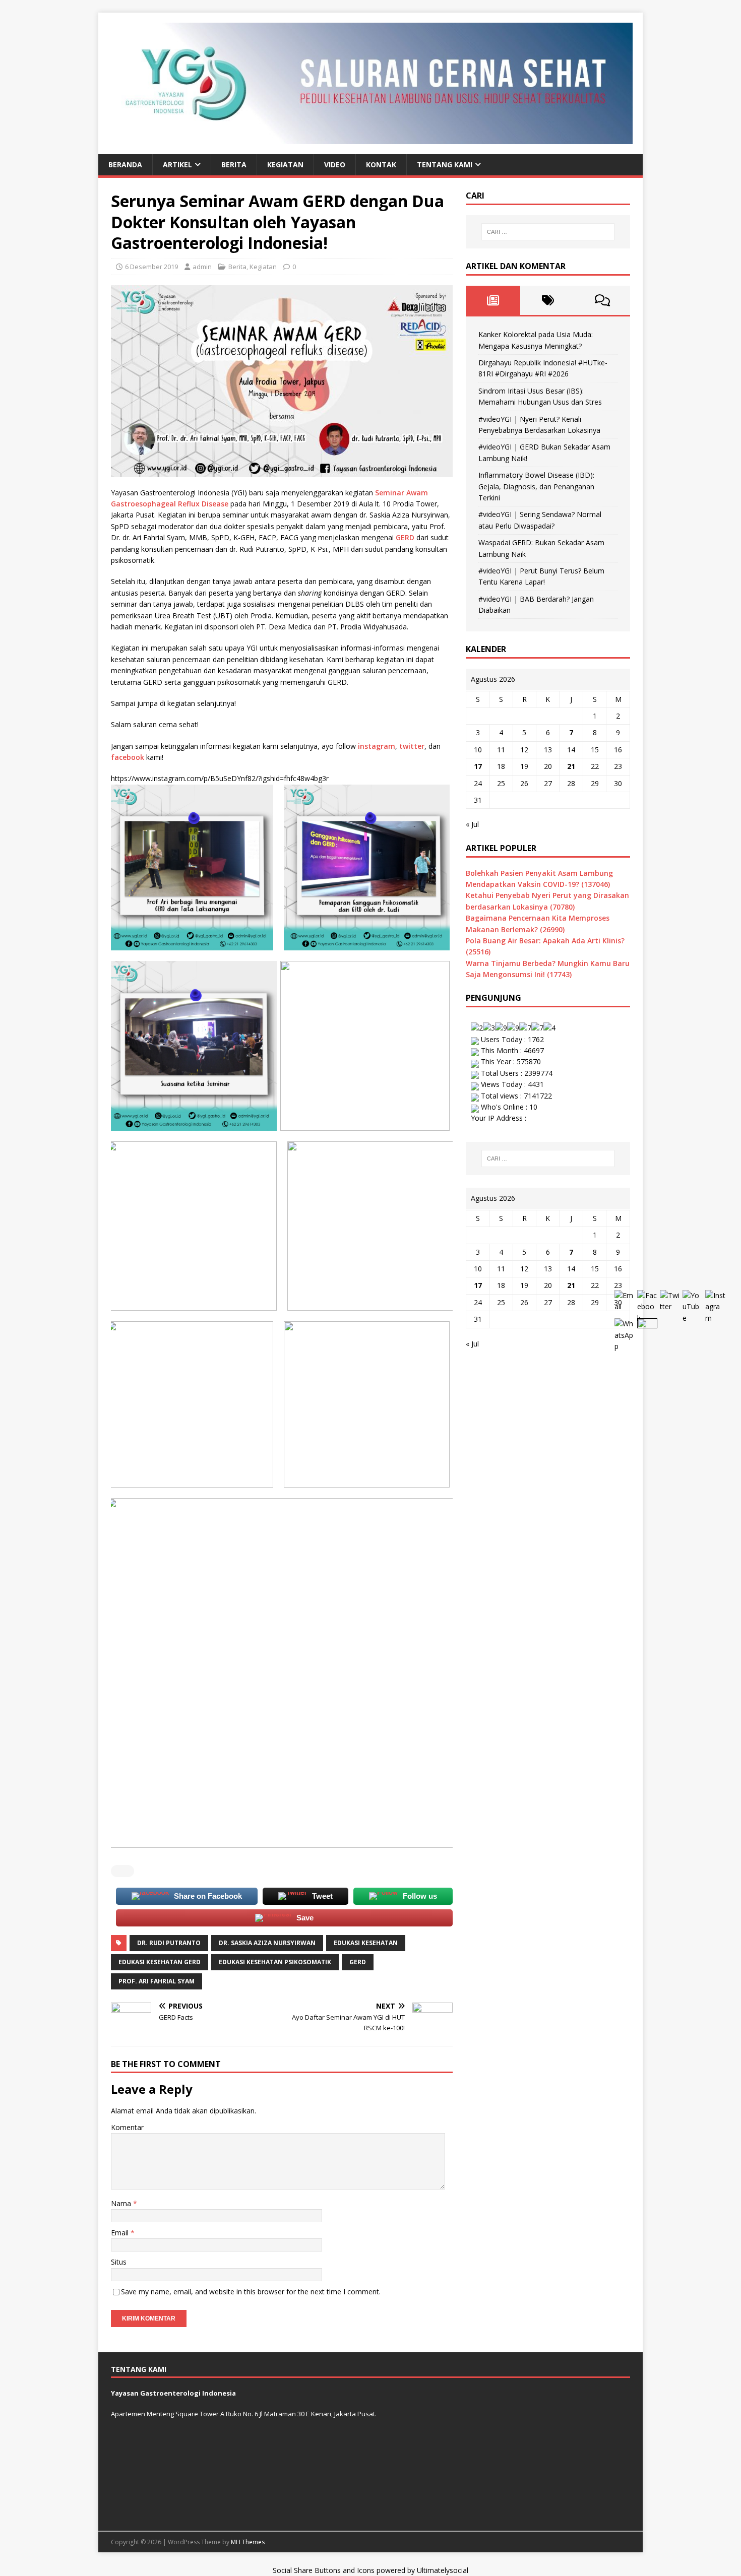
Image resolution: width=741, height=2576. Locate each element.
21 (571, 766)
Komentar (127, 2127)
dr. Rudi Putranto (169, 1943)
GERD (406, 537)
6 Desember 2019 (151, 267)
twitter (412, 746)
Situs (119, 2262)
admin (202, 267)
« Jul (472, 824)
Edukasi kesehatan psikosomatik (275, 1962)
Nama (122, 2203)
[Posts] (493, 300)
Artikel (177, 165)
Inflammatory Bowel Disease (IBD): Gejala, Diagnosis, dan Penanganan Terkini (536, 486)
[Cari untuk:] (548, 232)
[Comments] (603, 300)
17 (478, 766)
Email (121, 2233)
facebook (129, 757)
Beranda (125, 165)
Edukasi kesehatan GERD (160, 1962)
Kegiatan (285, 165)
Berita (234, 165)
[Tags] (548, 300)
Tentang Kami (445, 165)
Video (335, 165)
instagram (377, 746)
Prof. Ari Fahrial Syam (157, 1981)
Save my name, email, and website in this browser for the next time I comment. (251, 2292)
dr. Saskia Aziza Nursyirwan (267, 1943)
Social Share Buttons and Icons (324, 2570)
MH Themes (248, 2542)
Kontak (381, 165)
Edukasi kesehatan (366, 1943)
